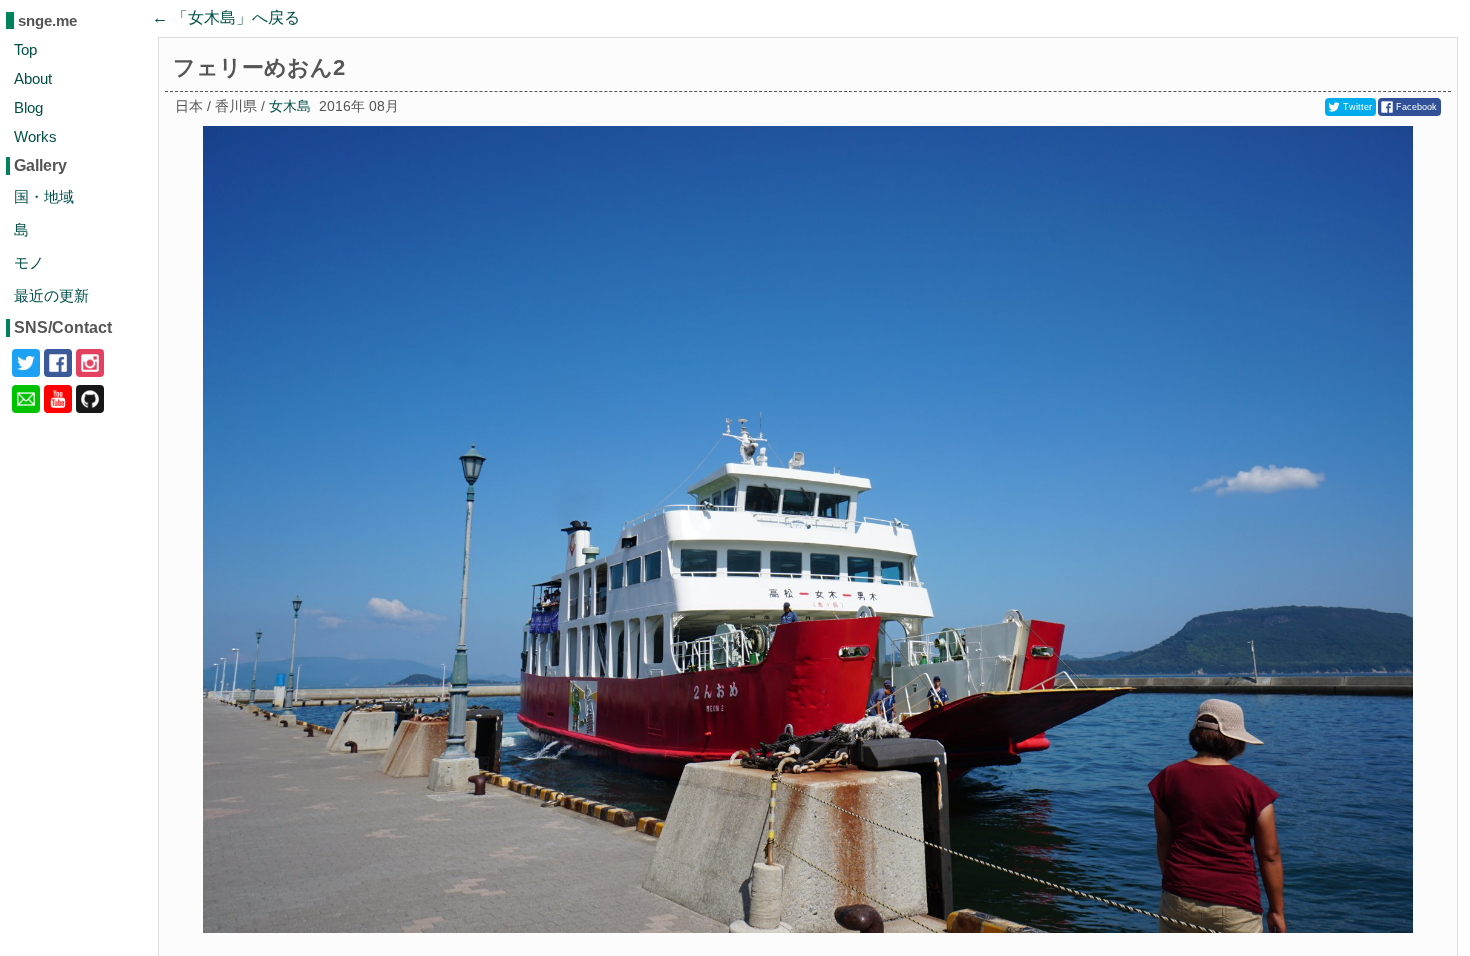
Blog (28, 107)
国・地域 (44, 196)
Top (25, 49)
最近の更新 (51, 295)
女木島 (290, 106)
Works (35, 136)
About (33, 78)
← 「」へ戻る (226, 17)
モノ (29, 262)
